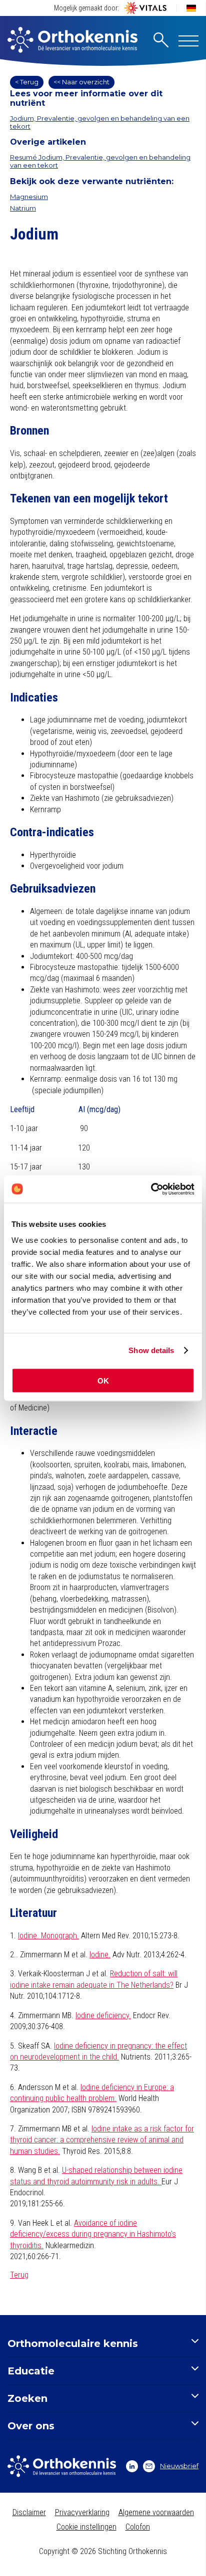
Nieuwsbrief (179, 2466)
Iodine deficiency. (103, 2015)
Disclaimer (29, 2512)
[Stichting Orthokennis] (72, 41)
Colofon (138, 2527)
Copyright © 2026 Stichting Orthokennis (103, 2551)
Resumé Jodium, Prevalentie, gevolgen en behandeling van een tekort (100, 161)
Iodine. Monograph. (48, 1936)
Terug (19, 2275)
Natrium (23, 208)
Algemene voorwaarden (156, 2512)
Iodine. (100, 1955)
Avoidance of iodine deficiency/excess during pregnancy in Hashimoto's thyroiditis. (93, 2234)
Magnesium (29, 197)
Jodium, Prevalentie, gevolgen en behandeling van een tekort (100, 122)
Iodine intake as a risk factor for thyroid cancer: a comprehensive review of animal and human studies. (102, 2140)
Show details (151, 1350)
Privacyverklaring (82, 2512)
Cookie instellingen (86, 2527)
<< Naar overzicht (81, 82)
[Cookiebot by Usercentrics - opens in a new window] (151, 1189)
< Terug (27, 82)
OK (103, 1380)
